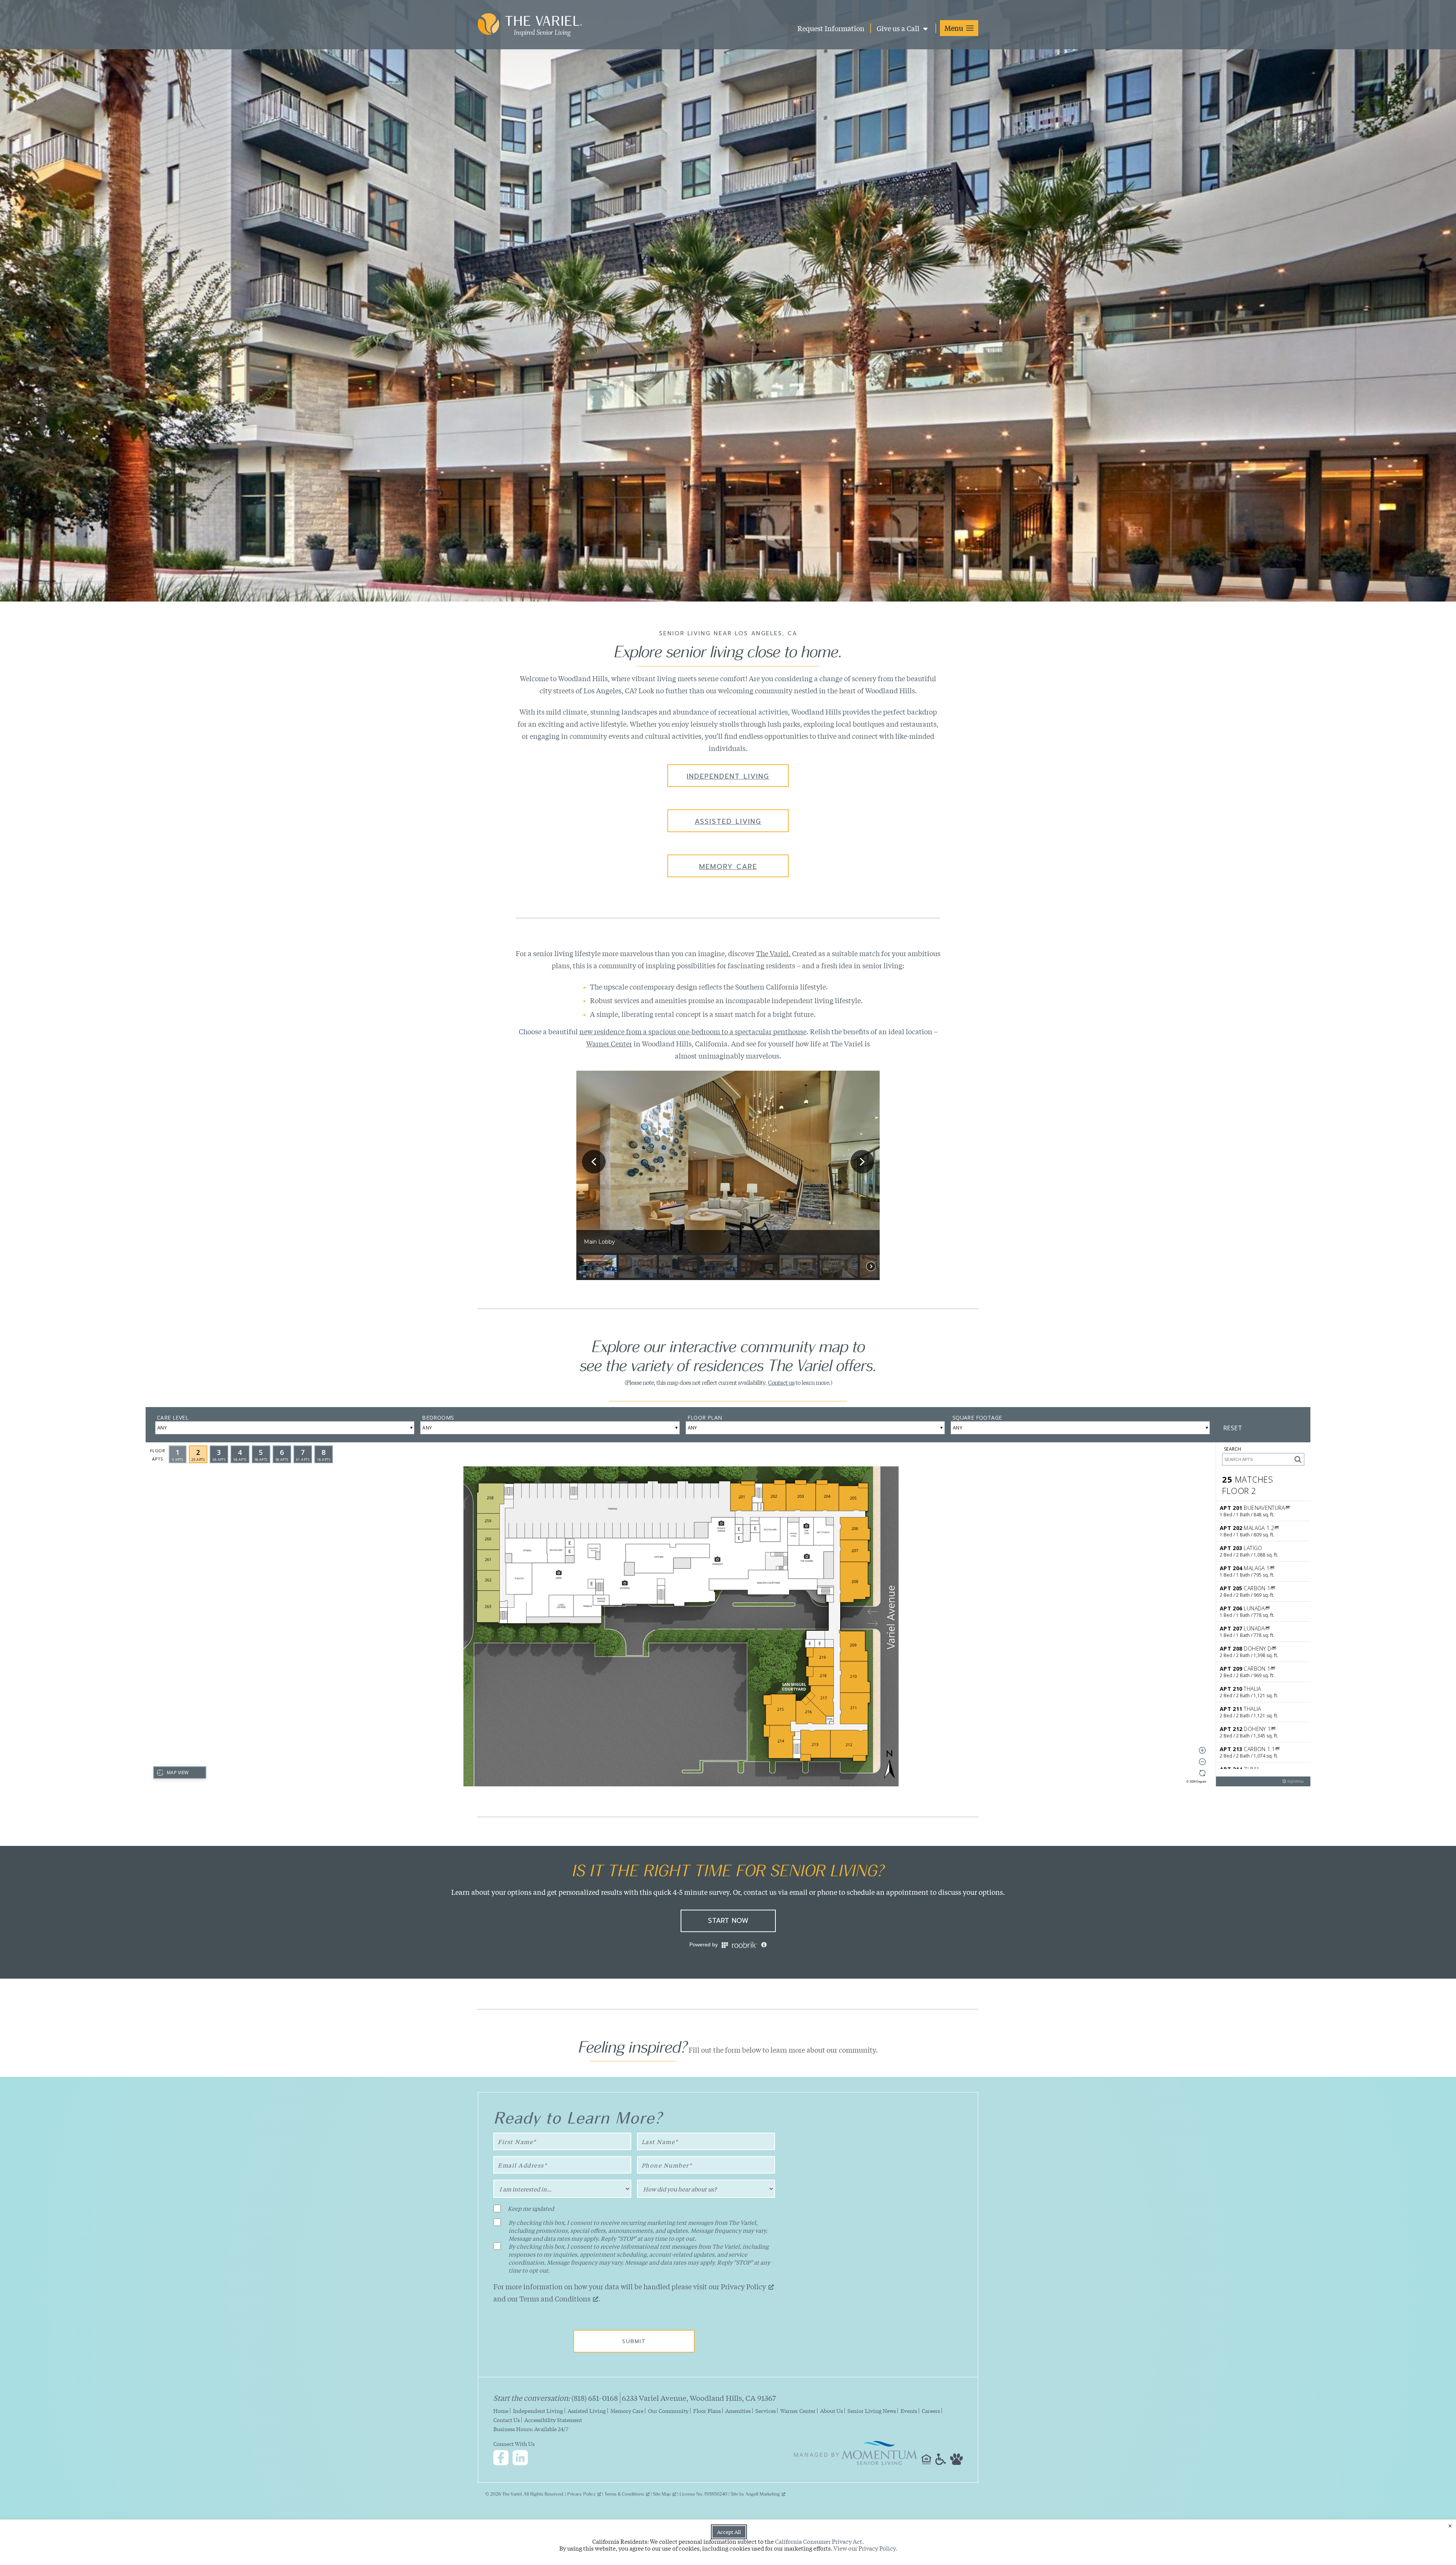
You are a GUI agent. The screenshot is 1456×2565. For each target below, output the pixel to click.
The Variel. (773, 953)
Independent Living (728, 776)
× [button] (1450, 2526)
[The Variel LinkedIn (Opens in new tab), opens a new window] (522, 2459)
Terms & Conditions (624, 2493)
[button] (959, 28)
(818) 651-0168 (595, 2398)
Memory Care (728, 867)
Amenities (738, 2411)
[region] (728, 1175)
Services (766, 2411)
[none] (598, 1266)
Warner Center (609, 1043)
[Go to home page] (530, 32)
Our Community (668, 2411)
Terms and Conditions (555, 2298)
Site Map (662, 2493)
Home (501, 2411)
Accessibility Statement (553, 2420)
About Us (832, 2411)
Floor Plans (707, 2411)
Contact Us (507, 2420)
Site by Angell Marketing (755, 2493)
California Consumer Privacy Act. (819, 2541)
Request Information (831, 28)
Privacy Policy (743, 2286)
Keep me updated (531, 2208)
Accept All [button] (729, 2532)
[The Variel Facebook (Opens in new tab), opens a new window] (502, 2459)
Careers (931, 2411)
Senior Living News (872, 2411)
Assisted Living (728, 821)
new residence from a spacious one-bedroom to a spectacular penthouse (693, 1031)
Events (909, 2411)
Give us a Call (899, 28)
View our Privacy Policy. (865, 2548)
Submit (634, 2341)
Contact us (781, 1382)
